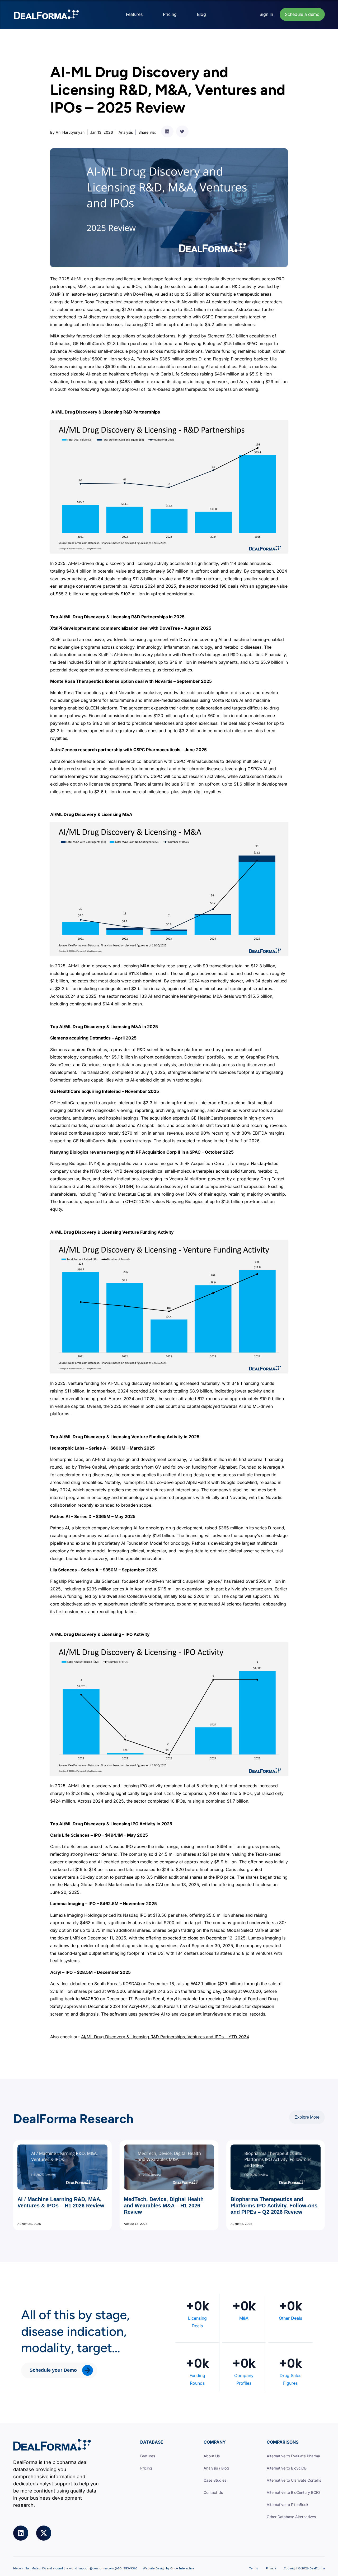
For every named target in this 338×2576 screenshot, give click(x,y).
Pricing (170, 14)
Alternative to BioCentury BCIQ (293, 2492)
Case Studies (215, 2480)
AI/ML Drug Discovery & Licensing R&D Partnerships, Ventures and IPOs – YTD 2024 (165, 2037)
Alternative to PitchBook (288, 2505)
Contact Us (213, 2492)
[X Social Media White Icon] (44, 2533)
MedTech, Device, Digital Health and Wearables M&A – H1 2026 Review (164, 2206)
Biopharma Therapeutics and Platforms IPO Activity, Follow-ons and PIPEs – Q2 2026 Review (274, 2206)
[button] (167, 131)
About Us (212, 2456)
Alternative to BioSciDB (287, 2468)
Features (134, 14)
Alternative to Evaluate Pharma (293, 2456)
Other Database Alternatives (291, 2517)
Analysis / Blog (216, 2468)
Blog (201, 14)
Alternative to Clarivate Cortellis (294, 2480)
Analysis (126, 132)
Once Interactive (182, 2568)
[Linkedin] (21, 2533)
